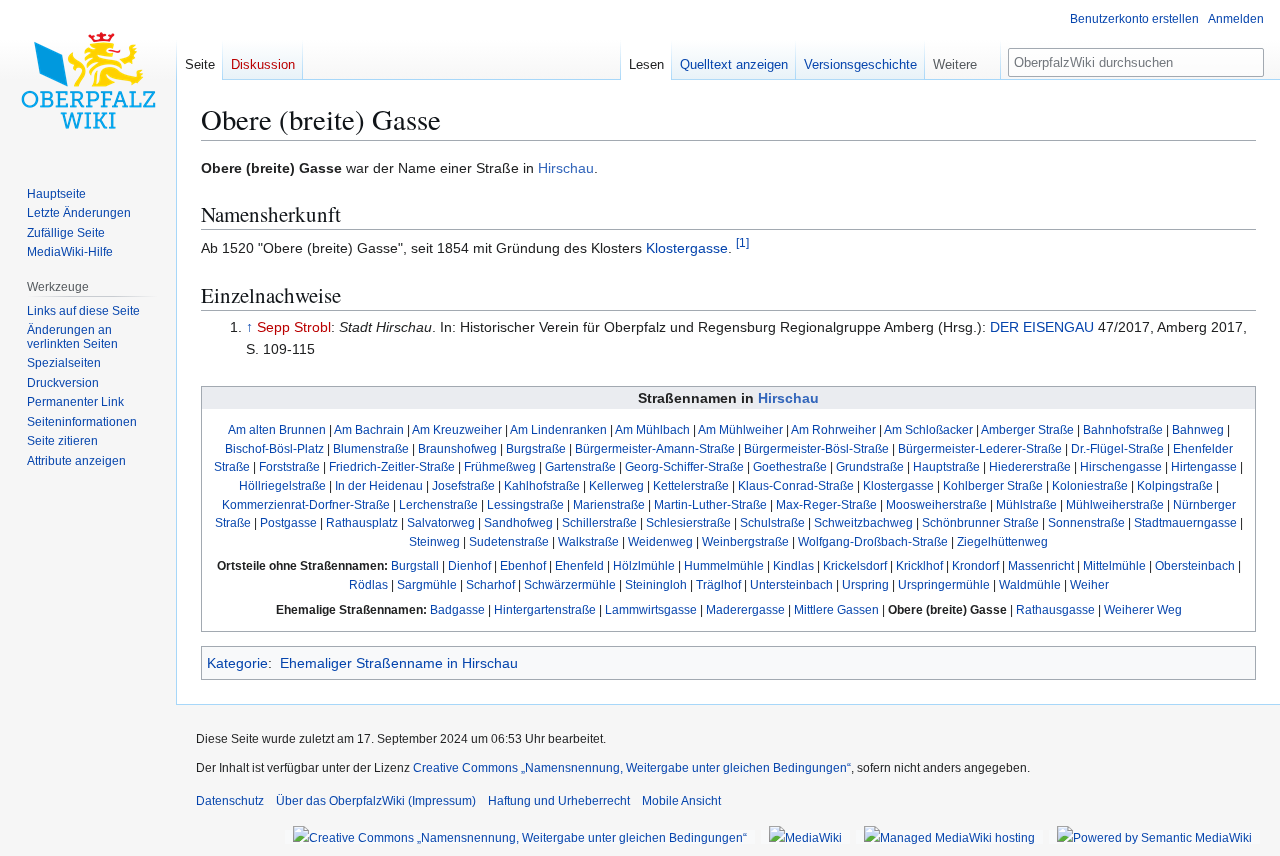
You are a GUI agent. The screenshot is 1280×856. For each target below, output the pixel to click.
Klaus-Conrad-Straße (796, 485)
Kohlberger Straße (993, 485)
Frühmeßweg (500, 466)
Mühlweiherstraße (1115, 504)
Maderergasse (745, 609)
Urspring (865, 584)
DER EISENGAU (1042, 327)
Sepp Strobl (294, 327)
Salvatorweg (441, 522)
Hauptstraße (946, 466)
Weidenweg (660, 541)
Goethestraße (790, 466)
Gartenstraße (580, 466)
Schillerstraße (599, 522)
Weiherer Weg (1143, 609)
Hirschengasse (1121, 466)
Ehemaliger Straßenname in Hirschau (399, 663)
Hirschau (566, 168)
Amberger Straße (1027, 429)
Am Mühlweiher (740, 429)
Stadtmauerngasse (1185, 522)
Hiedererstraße (1030, 466)
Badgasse (457, 609)
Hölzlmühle (644, 565)
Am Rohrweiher (833, 429)
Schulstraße (772, 522)
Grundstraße (870, 466)
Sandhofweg (518, 522)
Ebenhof (523, 565)
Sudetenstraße (509, 541)
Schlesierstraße (688, 522)
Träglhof (718, 584)
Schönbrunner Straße (980, 522)
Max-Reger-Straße (826, 504)
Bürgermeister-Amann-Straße (655, 448)
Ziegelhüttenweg (1002, 541)
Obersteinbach (1195, 565)
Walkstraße (588, 541)
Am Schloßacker (928, 429)
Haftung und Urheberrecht (559, 801)
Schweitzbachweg (863, 522)
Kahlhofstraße (542, 485)
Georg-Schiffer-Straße (684, 466)
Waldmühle (1030, 584)
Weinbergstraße (745, 541)
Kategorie (237, 663)
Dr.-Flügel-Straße (1117, 448)
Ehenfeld (579, 565)
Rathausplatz (362, 522)
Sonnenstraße (1086, 522)
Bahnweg (1198, 429)
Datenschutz (230, 801)
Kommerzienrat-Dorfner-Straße (306, 504)
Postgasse (288, 522)
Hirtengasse (1204, 466)
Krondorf (975, 565)
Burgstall (415, 565)
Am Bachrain (369, 429)
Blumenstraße (371, 448)
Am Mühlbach (652, 429)
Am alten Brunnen (277, 429)
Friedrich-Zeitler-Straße (392, 466)
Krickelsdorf (855, 565)
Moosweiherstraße (936, 504)
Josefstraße (463, 485)
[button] (962, 60)
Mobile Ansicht (681, 801)
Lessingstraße (525, 504)
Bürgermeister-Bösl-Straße (816, 448)
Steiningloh (656, 584)
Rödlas (368, 584)
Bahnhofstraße (1123, 429)
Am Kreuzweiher (457, 429)
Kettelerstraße (691, 485)
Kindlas (793, 565)
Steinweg (434, 541)
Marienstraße (609, 504)
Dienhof (469, 565)
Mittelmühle (1114, 565)
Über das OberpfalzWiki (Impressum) (376, 801)
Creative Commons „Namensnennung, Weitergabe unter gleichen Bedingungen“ (632, 768)
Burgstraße (536, 448)
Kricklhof (919, 565)
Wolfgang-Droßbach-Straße (873, 541)
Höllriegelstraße (282, 485)
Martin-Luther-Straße (710, 504)
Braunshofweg (457, 448)
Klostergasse (687, 248)
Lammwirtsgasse (651, 609)
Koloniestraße (1090, 485)
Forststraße (289, 466)
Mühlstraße (1026, 504)
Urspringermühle (944, 584)
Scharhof (490, 584)
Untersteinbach (791, 584)
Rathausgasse (1055, 609)
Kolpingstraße (1175, 485)
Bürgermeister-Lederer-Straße (980, 448)
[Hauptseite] (88, 80)
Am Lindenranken (558, 429)
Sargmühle (427, 584)
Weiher (1089, 584)
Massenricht (1041, 565)
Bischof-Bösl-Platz (274, 448)
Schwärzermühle (570, 584)
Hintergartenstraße (545, 609)
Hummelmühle (724, 565)
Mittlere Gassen (836, 609)
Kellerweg (616, 485)
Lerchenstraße (438, 504)
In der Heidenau (379, 485)
